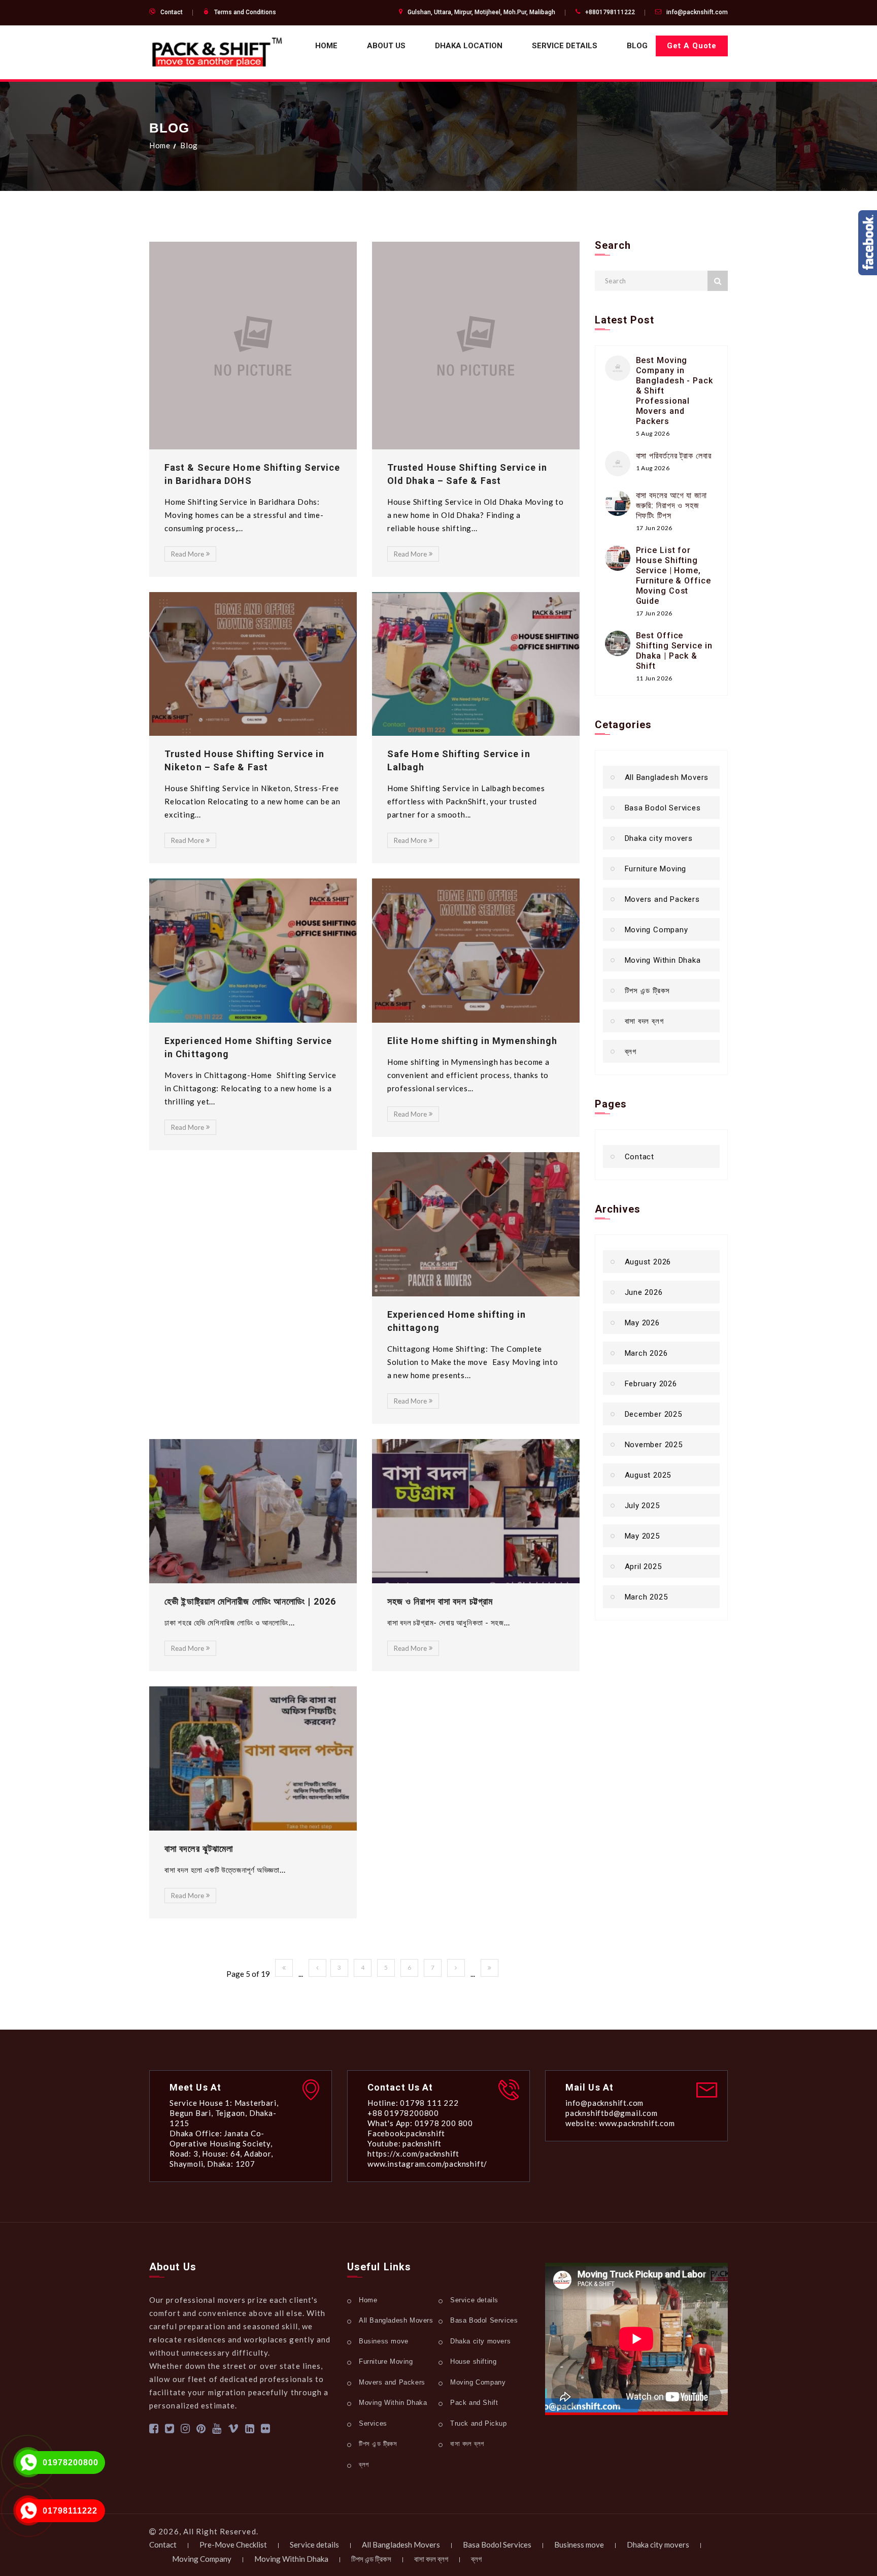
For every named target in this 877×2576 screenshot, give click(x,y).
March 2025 (646, 1597)
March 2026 (646, 1353)
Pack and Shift (474, 2403)
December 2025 (653, 1414)
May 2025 (642, 1536)
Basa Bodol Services (663, 808)
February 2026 (651, 1384)
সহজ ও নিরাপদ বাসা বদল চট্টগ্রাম (440, 1601)
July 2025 (642, 1506)
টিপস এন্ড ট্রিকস (648, 991)
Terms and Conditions (245, 12)
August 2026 (648, 1262)
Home (326, 46)
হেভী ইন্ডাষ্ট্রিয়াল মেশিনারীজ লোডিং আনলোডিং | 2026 (250, 1601)
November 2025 (654, 1445)
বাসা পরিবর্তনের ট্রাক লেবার (674, 456)
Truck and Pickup (479, 2423)
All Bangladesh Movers (667, 777)
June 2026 (644, 1292)
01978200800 (71, 2463)
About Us (386, 46)
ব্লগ (631, 1052)
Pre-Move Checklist (233, 2545)
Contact (172, 12)
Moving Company (656, 930)
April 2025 (643, 1567)
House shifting (473, 2361)
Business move (384, 2341)
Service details (565, 46)
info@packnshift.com (697, 12)
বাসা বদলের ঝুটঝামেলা (199, 1849)
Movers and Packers (662, 899)
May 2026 (642, 1323)
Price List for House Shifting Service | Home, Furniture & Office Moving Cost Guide (673, 576)
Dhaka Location (469, 46)
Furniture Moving (656, 869)
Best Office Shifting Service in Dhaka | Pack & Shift (674, 651)
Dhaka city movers (659, 838)
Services (373, 2423)
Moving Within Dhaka (663, 960)
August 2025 (648, 1475)
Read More (188, 554)
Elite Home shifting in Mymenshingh (472, 1041)
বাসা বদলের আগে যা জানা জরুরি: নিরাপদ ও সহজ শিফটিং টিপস (672, 506)
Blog (637, 46)
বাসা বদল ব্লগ (644, 1021)
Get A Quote (692, 46)
